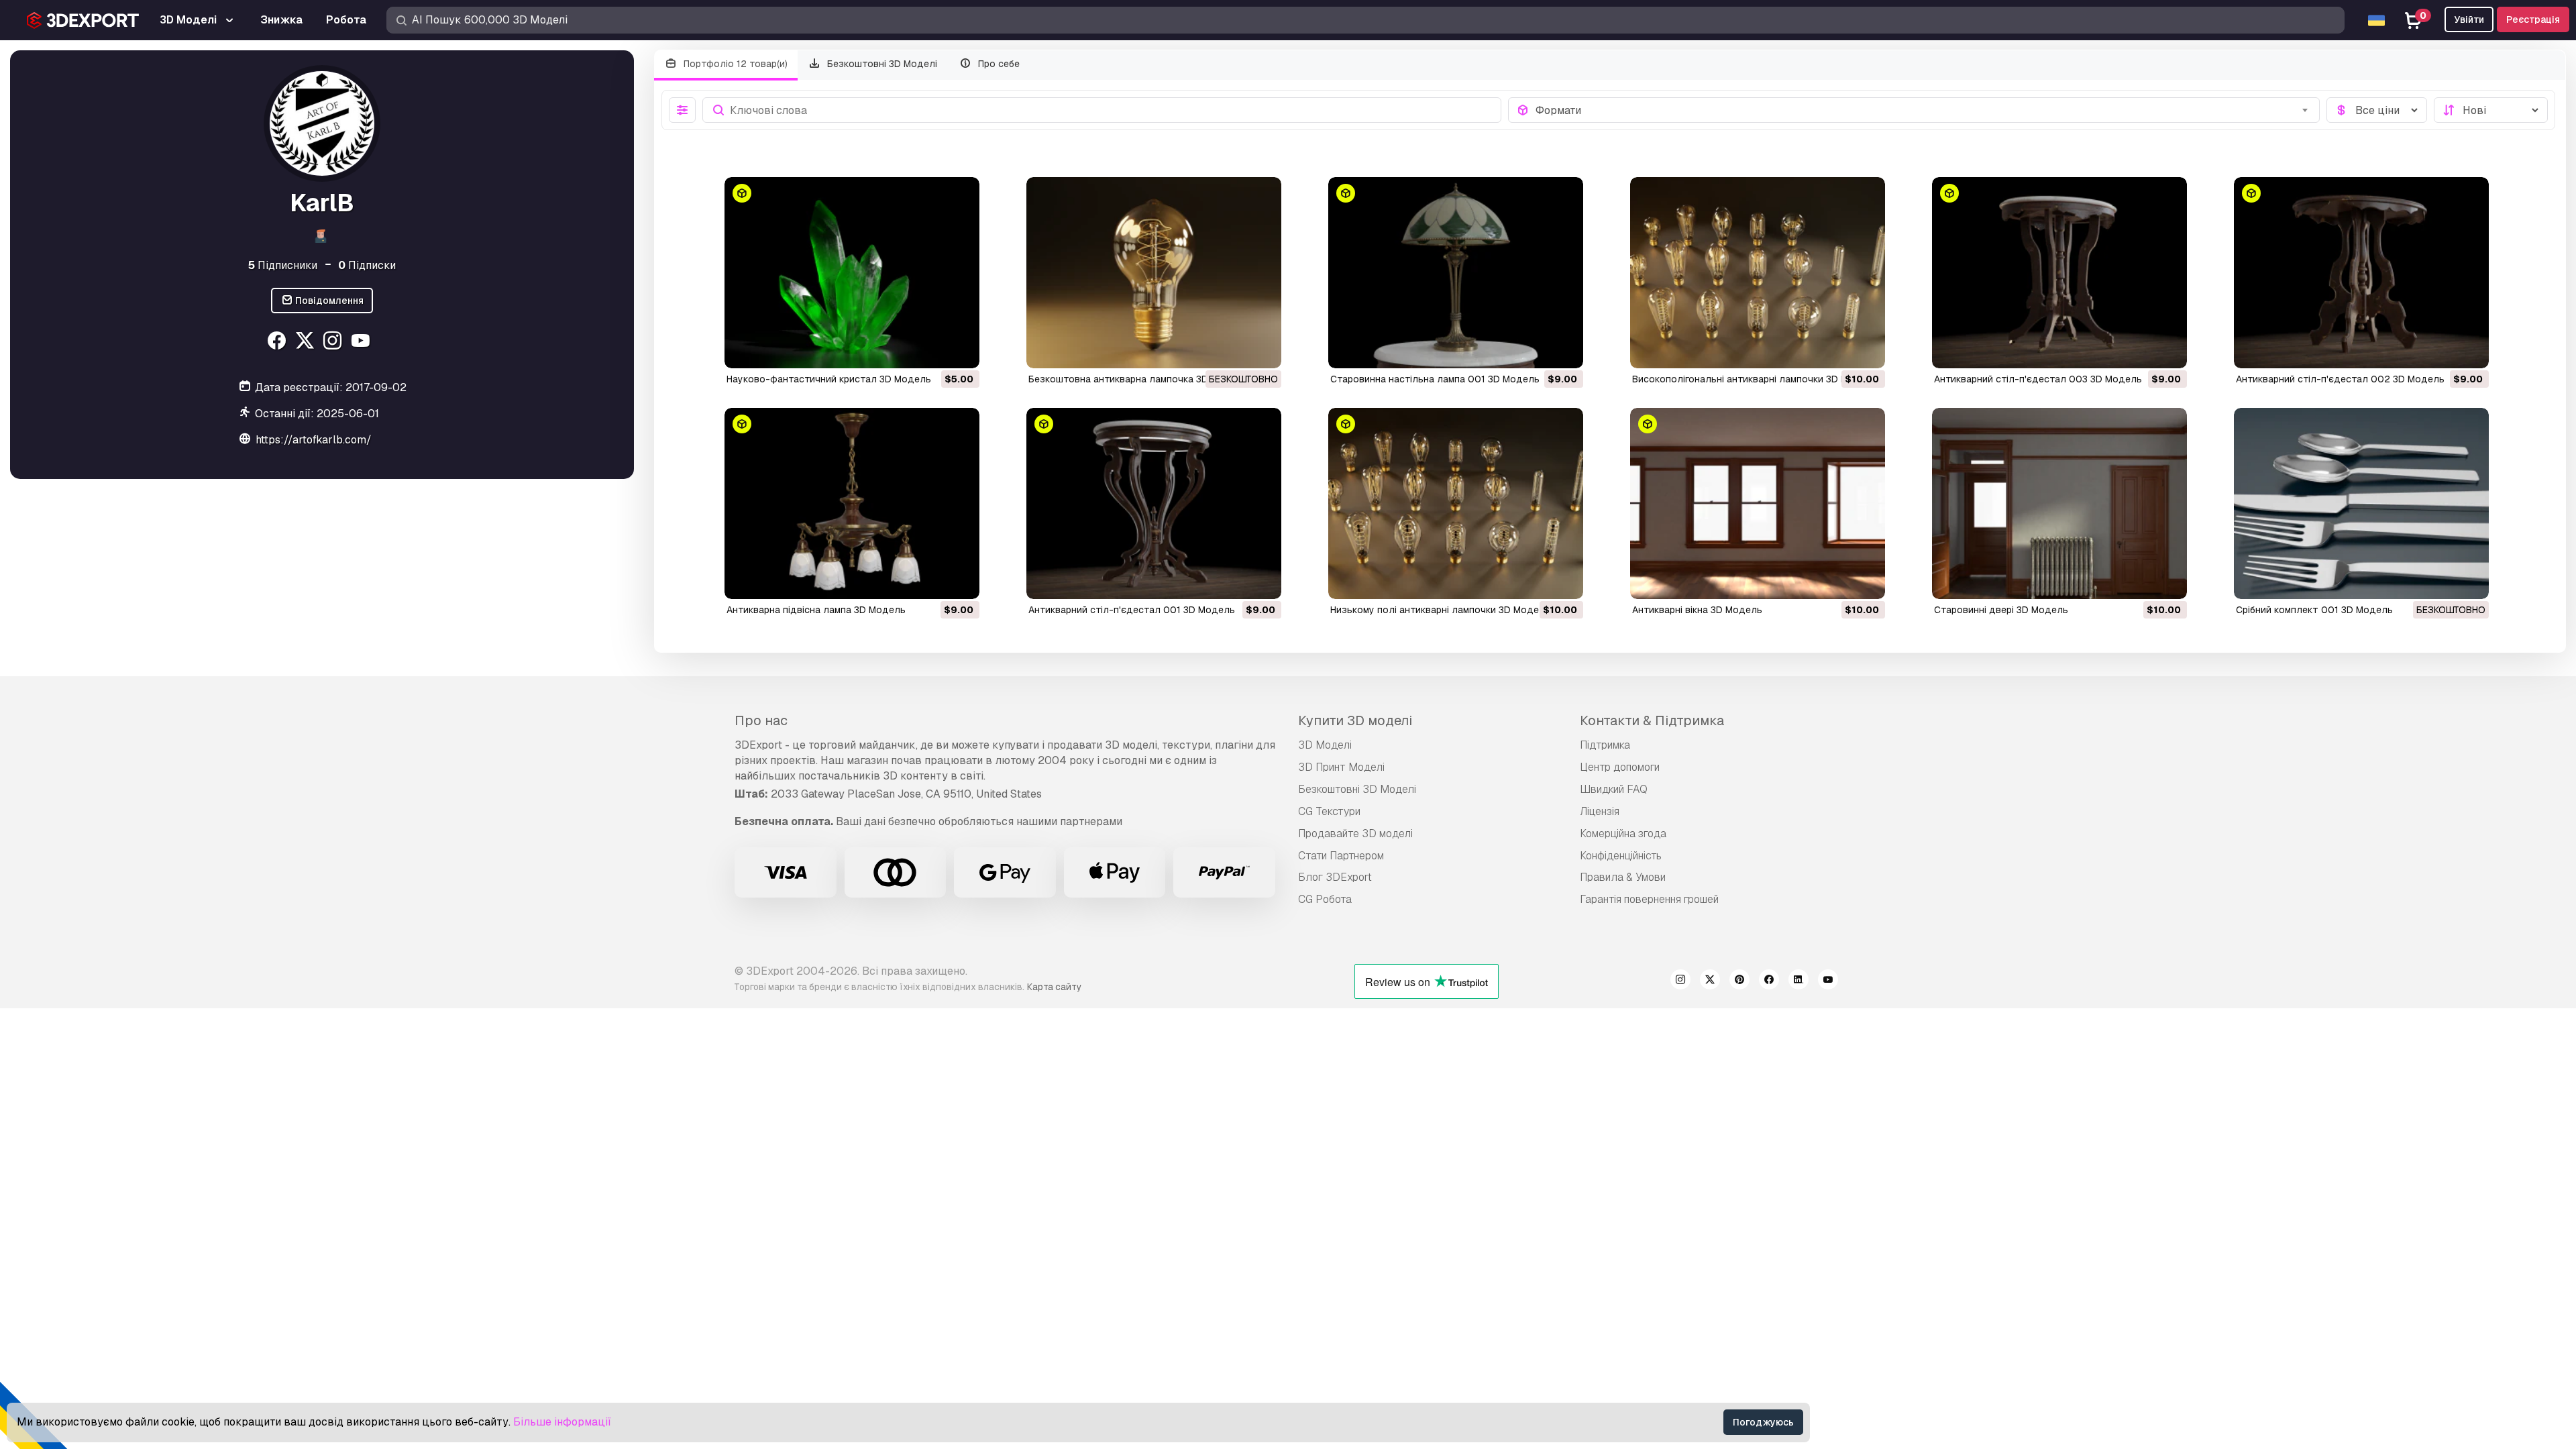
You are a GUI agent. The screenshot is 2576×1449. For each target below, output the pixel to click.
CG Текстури (1329, 811)
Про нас (761, 720)
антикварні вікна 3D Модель (1697, 610)
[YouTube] (363, 342)
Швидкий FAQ (1614, 789)
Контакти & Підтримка (1652, 720)
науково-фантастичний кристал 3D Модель (829, 379)
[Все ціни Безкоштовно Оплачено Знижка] (2377, 110)
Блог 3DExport (1335, 877)
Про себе (998, 64)
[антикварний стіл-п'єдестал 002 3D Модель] (2361, 273)
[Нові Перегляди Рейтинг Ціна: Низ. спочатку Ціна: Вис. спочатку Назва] (2491, 110)
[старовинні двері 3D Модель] (2059, 503)
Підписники (283, 265)
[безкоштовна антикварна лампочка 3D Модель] (1154, 273)
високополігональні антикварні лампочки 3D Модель (1755, 379)
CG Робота (1325, 899)
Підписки (367, 265)
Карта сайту (1054, 987)
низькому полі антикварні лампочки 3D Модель (1440, 610)
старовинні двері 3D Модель (2001, 610)
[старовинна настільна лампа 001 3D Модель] (1456, 273)
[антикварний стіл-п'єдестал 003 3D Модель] (2059, 273)
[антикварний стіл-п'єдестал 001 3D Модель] (1154, 503)
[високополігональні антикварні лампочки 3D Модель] (1758, 273)
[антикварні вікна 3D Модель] (1758, 503)
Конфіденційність (1621, 856)
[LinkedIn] (1799, 981)
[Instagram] (334, 342)
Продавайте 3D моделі (1355, 834)
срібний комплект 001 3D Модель (2314, 610)
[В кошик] (932, 350)
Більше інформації (562, 1422)
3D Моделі (1325, 745)
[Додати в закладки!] (960, 350)
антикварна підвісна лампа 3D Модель (816, 610)
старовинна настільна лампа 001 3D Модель (1435, 379)
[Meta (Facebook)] (278, 342)
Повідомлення (328, 301)
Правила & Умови (1623, 877)
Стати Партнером (1341, 856)
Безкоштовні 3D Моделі (881, 64)
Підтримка (1605, 745)
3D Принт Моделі (1341, 767)
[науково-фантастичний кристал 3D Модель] (852, 273)
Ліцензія (1600, 811)
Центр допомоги (1620, 767)
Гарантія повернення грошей (1649, 899)
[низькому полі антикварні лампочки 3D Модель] (1456, 503)
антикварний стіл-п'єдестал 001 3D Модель (1132, 610)
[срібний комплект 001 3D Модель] (2361, 503)
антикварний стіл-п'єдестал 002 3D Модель (2340, 379)
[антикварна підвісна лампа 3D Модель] (852, 503)
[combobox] (1924, 110)
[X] (306, 342)
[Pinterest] (1739, 981)
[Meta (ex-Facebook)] (1769, 981)
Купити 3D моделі (1355, 720)
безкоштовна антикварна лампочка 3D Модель (1138, 379)
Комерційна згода (1623, 834)
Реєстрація (2533, 19)
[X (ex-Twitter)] (1710, 981)
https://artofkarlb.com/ (314, 440)
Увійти (2469, 19)
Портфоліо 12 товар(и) (734, 64)
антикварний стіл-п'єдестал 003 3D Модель (2038, 379)
